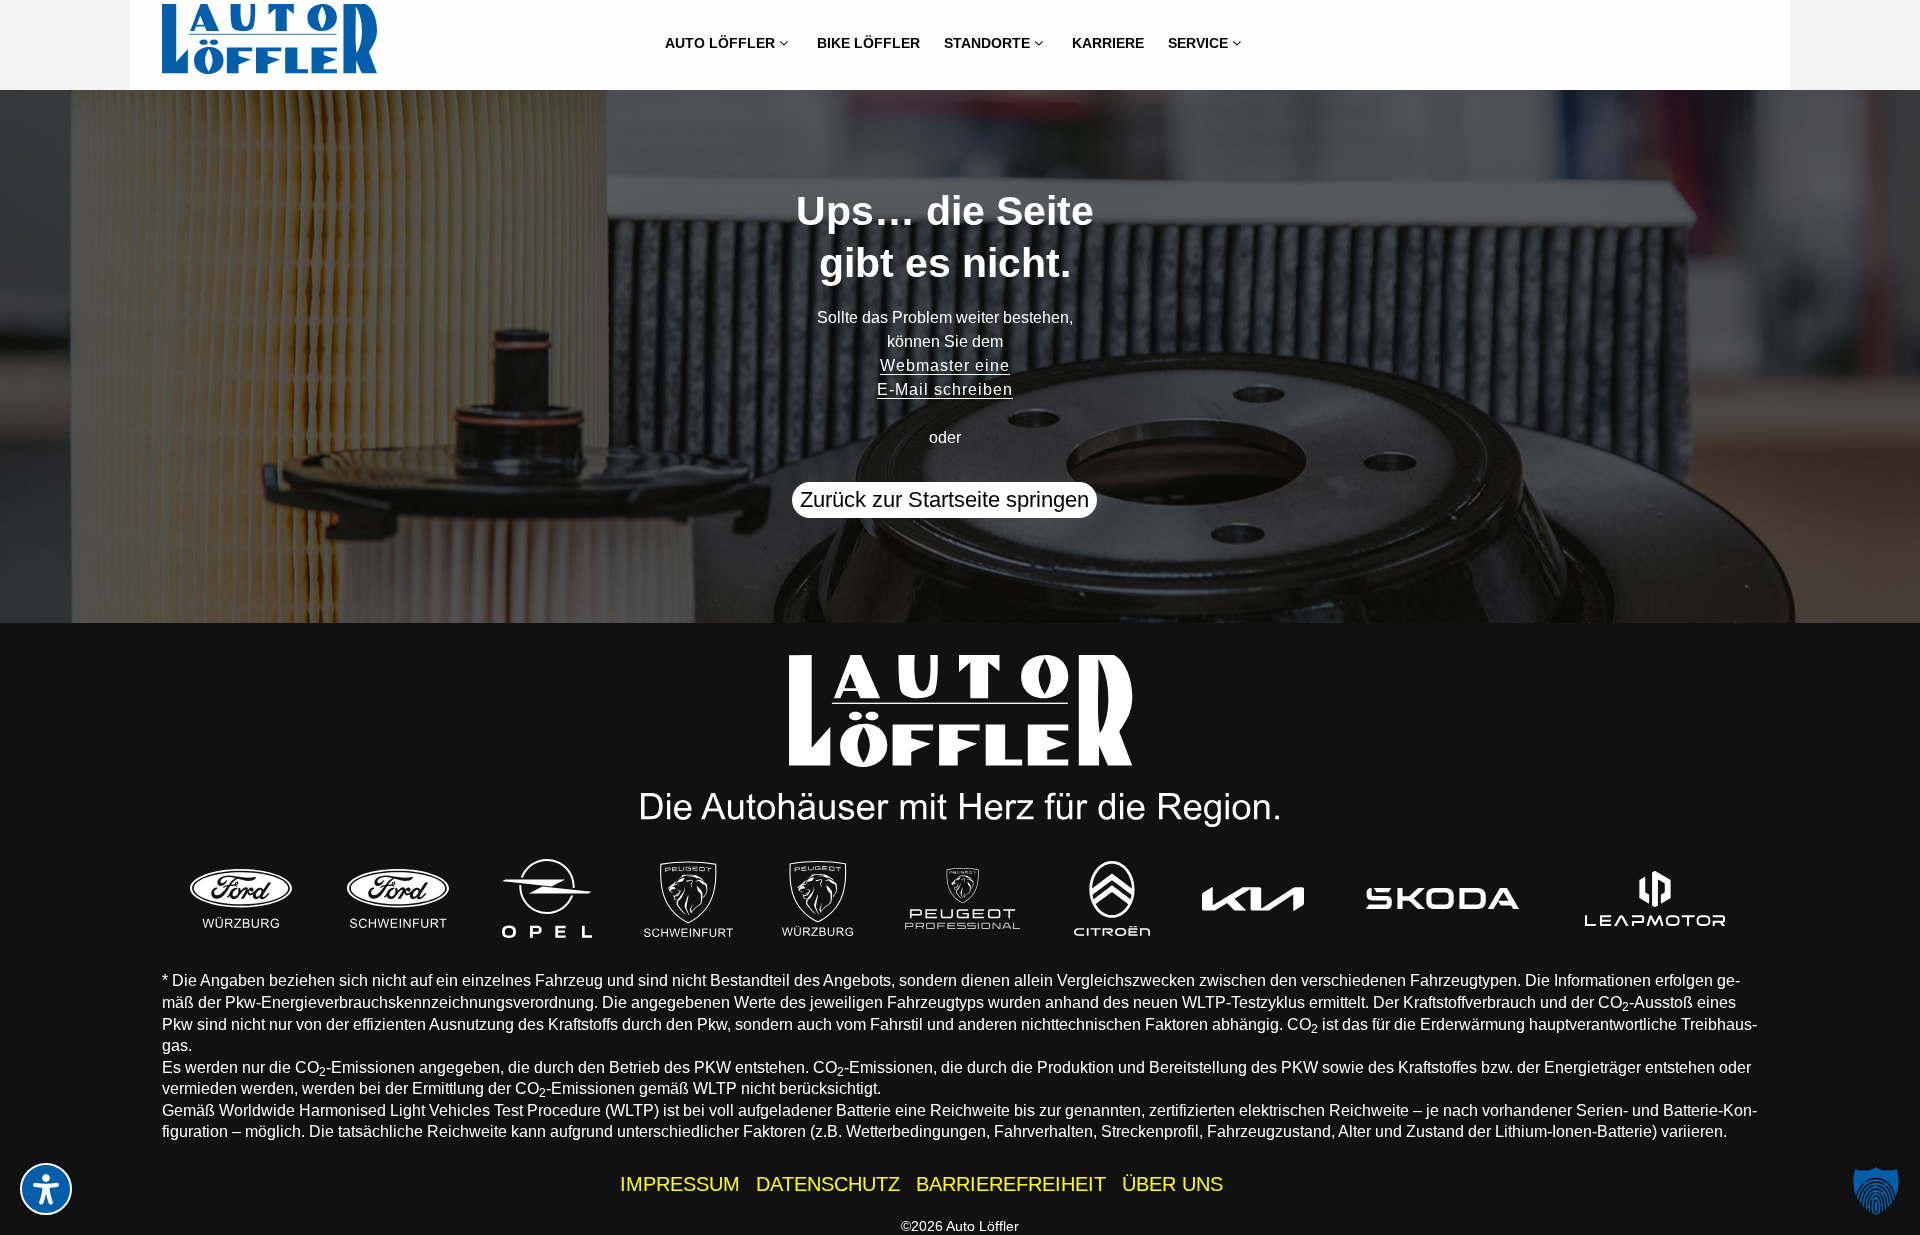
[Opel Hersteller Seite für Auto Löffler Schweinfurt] (547, 898)
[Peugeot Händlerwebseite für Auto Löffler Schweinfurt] (689, 898)
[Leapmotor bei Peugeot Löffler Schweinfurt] (1656, 898)
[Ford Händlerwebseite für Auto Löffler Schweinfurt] (398, 898)
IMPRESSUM (680, 1184)
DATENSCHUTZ (828, 1184)
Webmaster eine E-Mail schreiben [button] (945, 377)
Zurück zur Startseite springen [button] (944, 499)
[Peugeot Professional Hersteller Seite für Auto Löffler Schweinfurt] (963, 898)
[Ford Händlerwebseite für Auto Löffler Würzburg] (241, 898)
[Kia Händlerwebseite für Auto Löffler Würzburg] (1253, 899)
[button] (1876, 1191)
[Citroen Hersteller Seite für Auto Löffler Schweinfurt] (1112, 898)
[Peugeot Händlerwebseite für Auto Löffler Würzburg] (818, 898)
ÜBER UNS (1172, 1184)
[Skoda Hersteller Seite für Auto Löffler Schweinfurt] (1442, 898)
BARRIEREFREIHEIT (1011, 1184)
